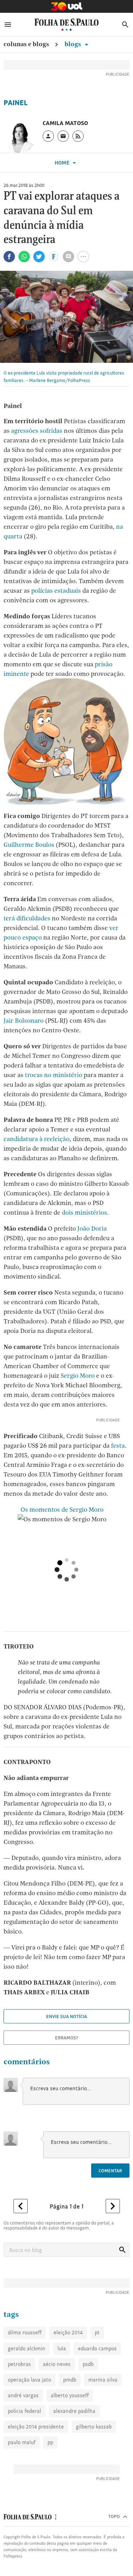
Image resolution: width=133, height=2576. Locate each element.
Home (63, 163)
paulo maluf (22, 2442)
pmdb (70, 2380)
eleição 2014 (68, 2332)
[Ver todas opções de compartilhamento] (54, 257)
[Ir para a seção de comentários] (68, 257)
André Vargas (23, 2395)
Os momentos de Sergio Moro (61, 1509)
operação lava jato (29, 2380)
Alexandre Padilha (74, 2411)
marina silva (103, 2380)
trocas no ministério (54, 1075)
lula (62, 2348)
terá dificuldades (27, 918)
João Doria (92, 1228)
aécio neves (57, 2364)
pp (50, 2442)
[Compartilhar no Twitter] (39, 257)
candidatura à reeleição (37, 1139)
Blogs (73, 44)
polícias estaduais (56, 590)
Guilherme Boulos (29, 845)
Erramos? (66, 2038)
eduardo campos (97, 2348)
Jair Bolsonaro (24, 1020)
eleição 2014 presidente (36, 2427)
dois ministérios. (85, 1212)
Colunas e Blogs (26, 44)
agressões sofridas (37, 431)
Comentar (110, 2171)
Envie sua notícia (66, 2016)
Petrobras (19, 2364)
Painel (16, 103)
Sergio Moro (78, 1375)
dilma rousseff (25, 2332)
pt (97, 2332)
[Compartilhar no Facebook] (9, 257)
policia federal (24, 2411)
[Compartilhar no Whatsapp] (24, 257)
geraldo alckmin (27, 2348)
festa (118, 1445)
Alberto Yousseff (70, 2395)
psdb (88, 2364)
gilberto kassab (94, 2427)
